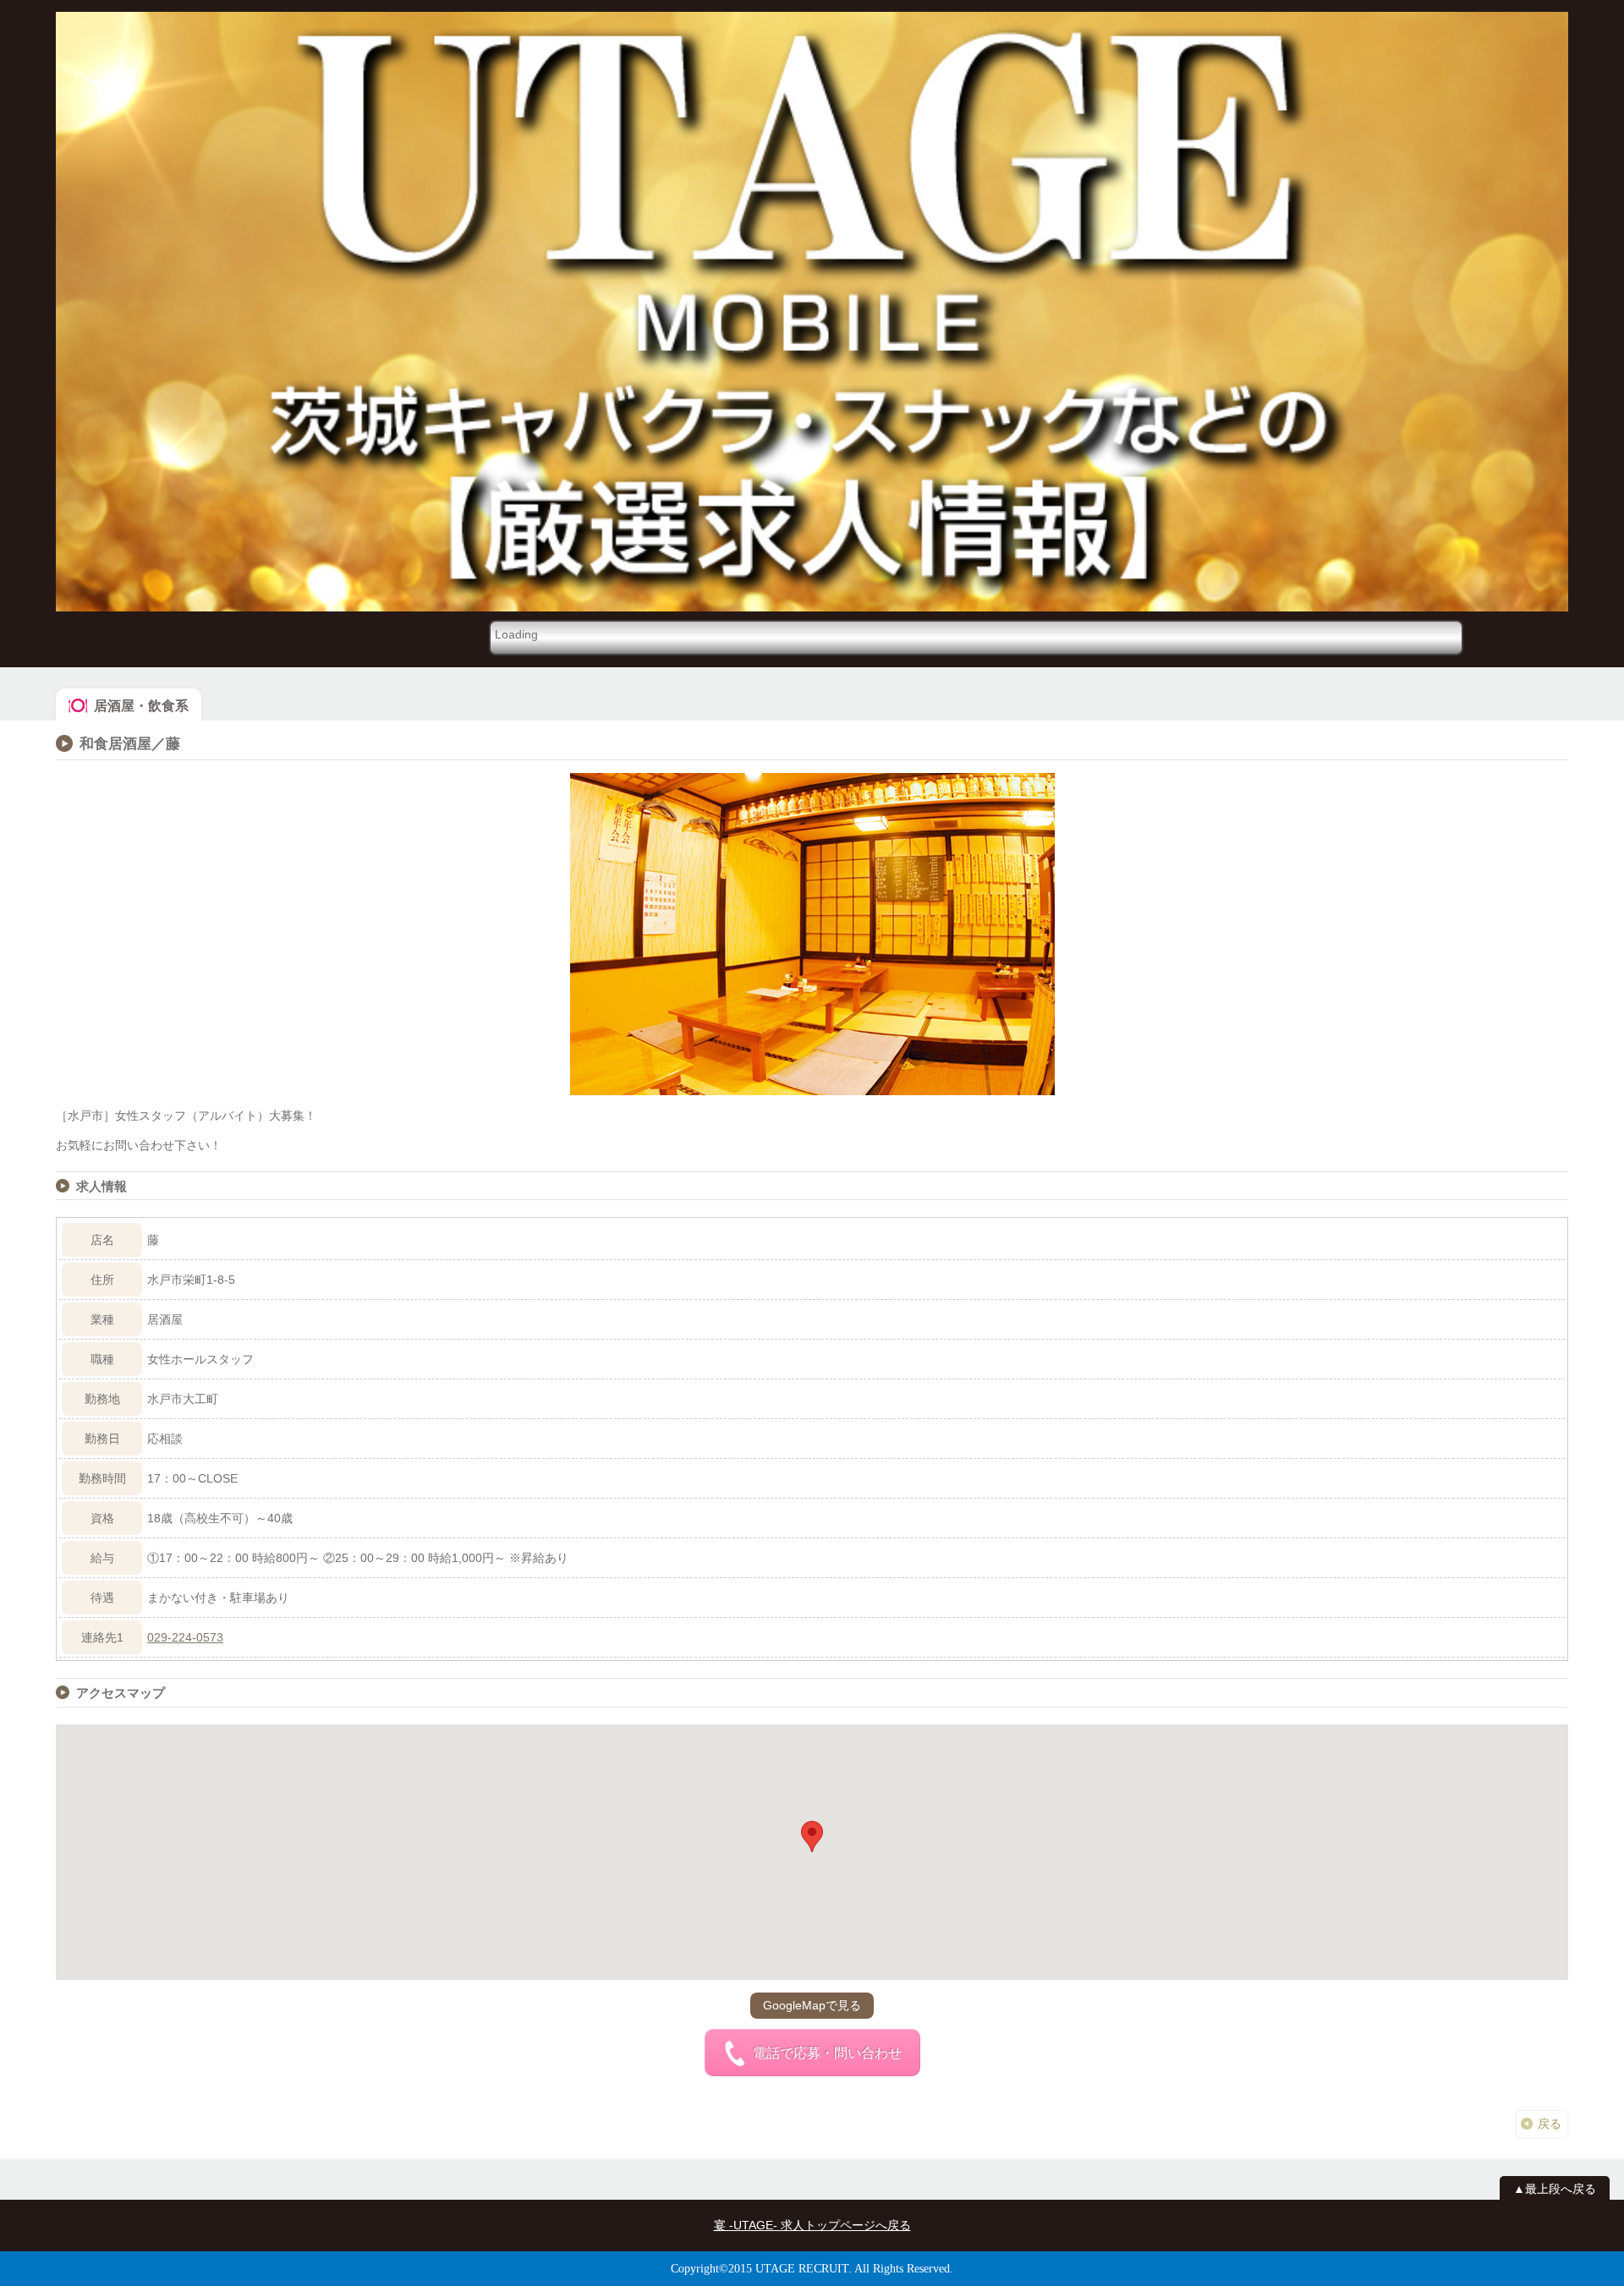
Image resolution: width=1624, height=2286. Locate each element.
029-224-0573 (185, 1637)
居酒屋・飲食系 (141, 706)
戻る (1550, 2124)
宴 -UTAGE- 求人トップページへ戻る (812, 2225)
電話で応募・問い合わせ (827, 2053)
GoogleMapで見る (812, 2005)
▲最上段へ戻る (1555, 2189)
